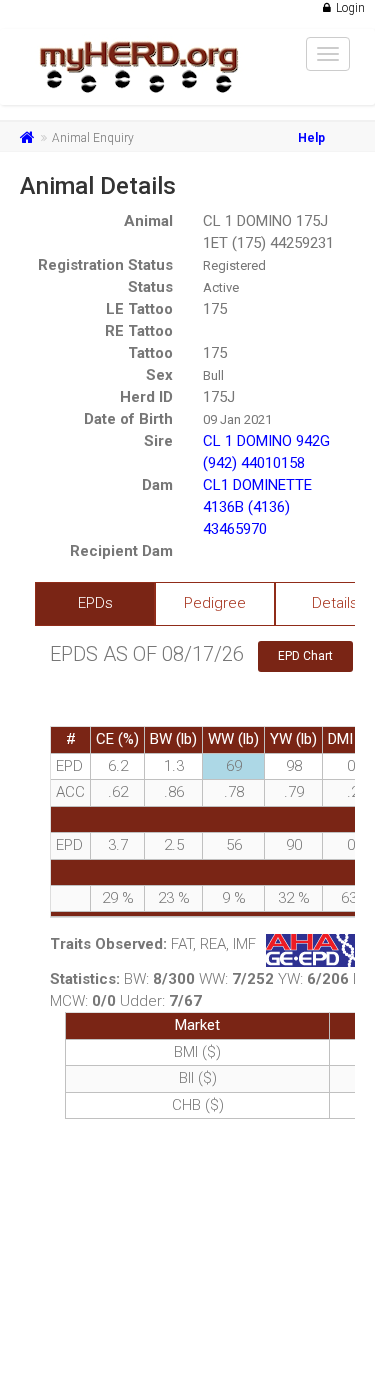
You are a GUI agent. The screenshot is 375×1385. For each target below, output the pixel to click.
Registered (234, 265)
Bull (213, 375)
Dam (157, 485)
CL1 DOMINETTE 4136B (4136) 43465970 (257, 507)
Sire (158, 441)
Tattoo (150, 353)
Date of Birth (128, 419)
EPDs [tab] (95, 603)
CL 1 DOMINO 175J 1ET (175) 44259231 (268, 232)
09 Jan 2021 (237, 419)
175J (219, 397)
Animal (148, 221)
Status (150, 287)
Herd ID (146, 397)
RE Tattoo (139, 331)
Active (221, 287)
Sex (159, 375)
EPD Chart (305, 656)
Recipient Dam (121, 551)
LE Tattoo (139, 309)
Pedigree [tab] (215, 603)
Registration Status (105, 265)
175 (215, 309)
